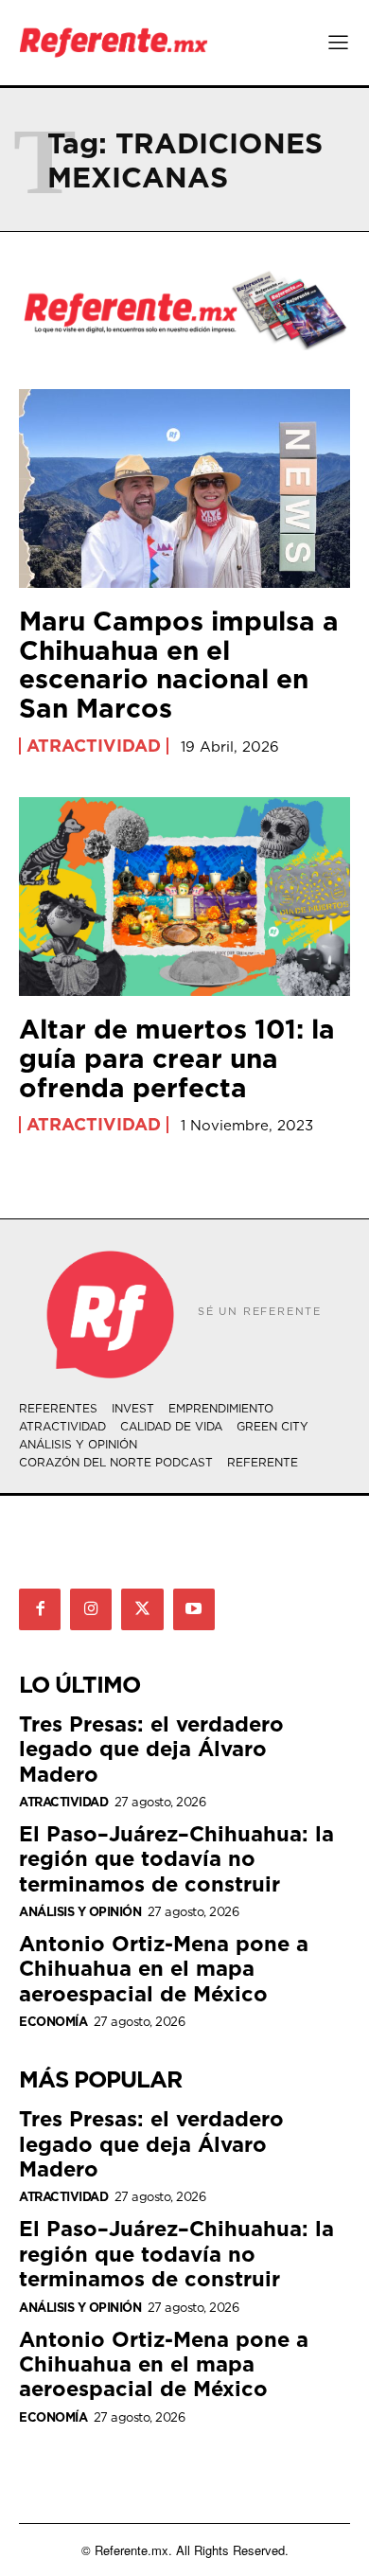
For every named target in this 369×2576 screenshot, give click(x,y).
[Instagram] (91, 1609)
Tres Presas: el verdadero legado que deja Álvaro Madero (151, 1749)
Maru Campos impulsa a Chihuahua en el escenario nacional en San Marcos (179, 664)
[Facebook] (40, 1609)
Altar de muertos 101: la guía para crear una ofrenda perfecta (177, 1058)
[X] (142, 1609)
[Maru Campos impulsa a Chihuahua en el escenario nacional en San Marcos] (184, 489)
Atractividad (94, 746)
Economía (53, 2022)
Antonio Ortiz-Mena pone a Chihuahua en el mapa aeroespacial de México (164, 1968)
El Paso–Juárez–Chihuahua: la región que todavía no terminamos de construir (176, 1858)
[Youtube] (194, 1609)
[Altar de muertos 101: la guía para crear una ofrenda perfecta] (184, 897)
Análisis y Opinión (80, 1912)
